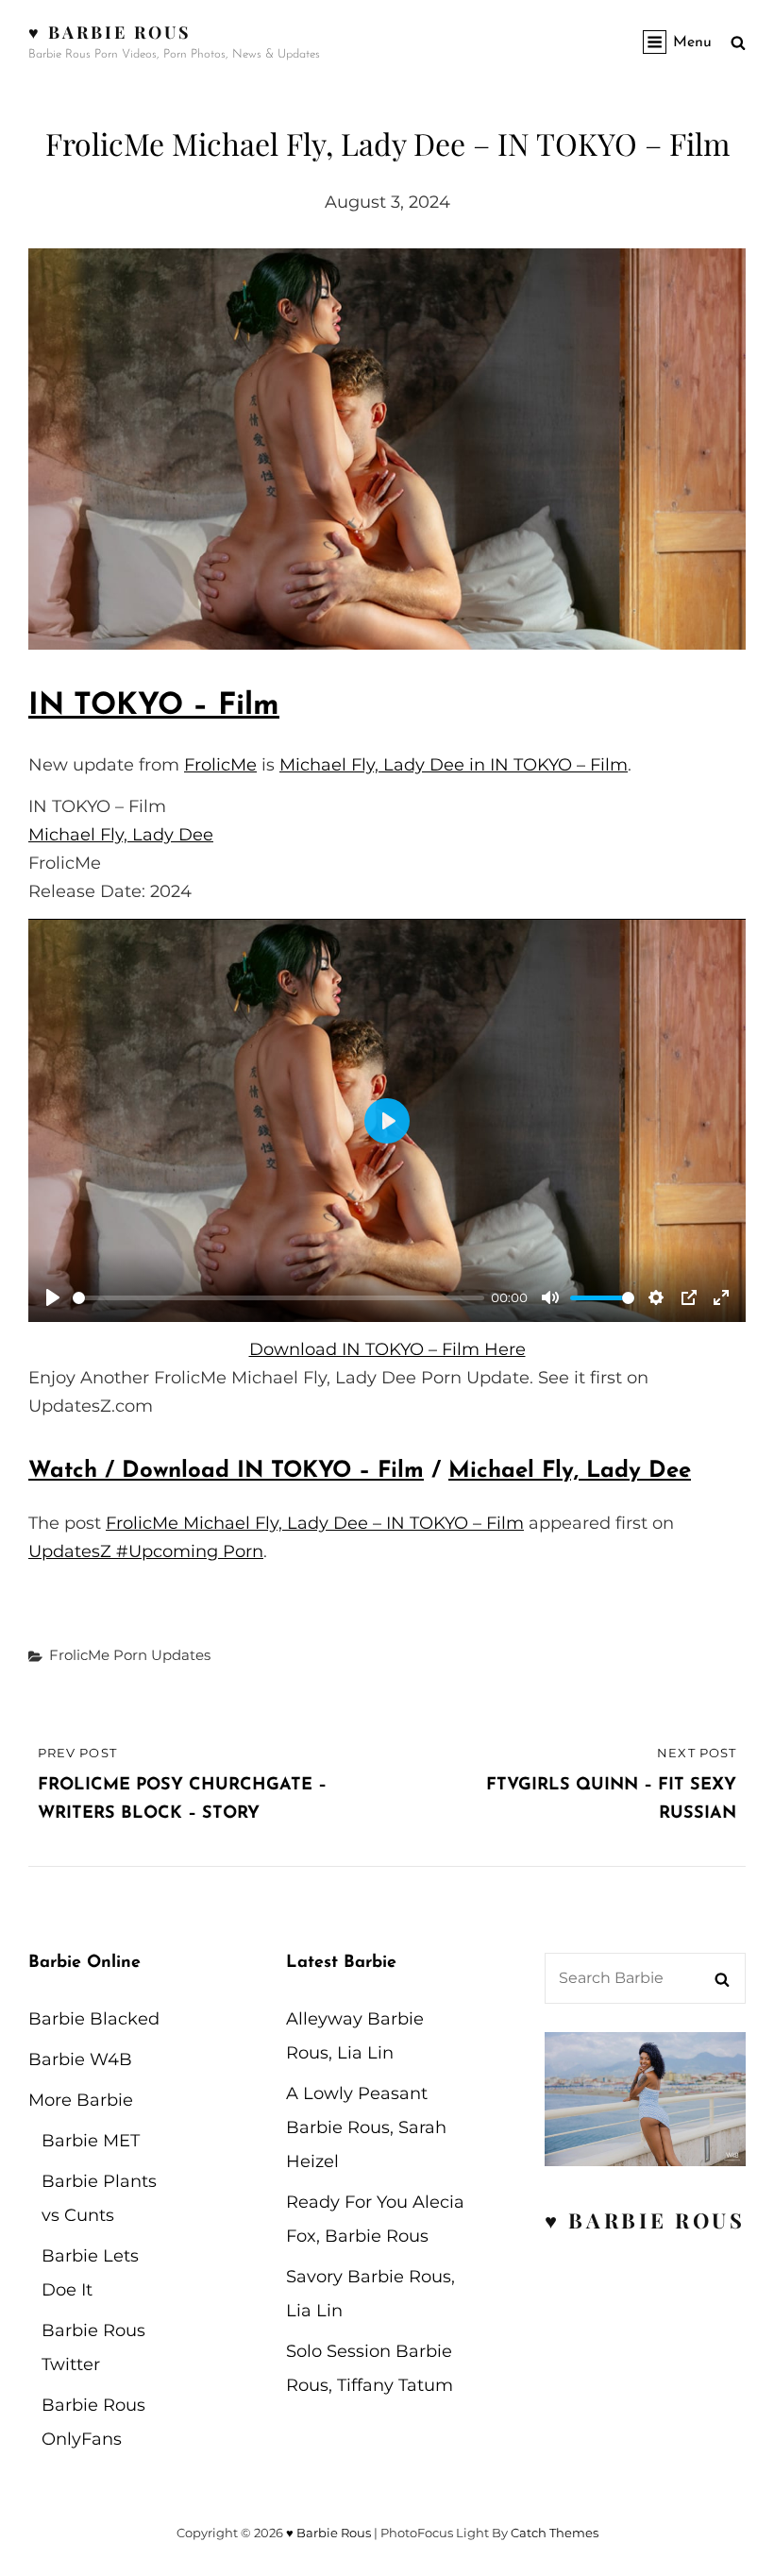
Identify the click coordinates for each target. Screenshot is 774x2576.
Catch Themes (555, 2533)
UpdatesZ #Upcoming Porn (146, 1551)
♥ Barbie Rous (110, 32)
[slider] (278, 1298)
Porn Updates (162, 1655)
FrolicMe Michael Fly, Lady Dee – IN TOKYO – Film (315, 1523)
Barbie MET (91, 2141)
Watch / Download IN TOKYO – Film (226, 1471)
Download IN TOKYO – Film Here (387, 1349)
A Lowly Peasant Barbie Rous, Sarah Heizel (366, 2127)
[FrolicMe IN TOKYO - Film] (387, 449)
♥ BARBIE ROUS (645, 2220)
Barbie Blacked (94, 2019)
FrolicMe (220, 765)
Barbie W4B (80, 2059)
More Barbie (81, 2100)
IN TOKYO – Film (154, 706)
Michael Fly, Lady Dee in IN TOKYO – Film (454, 765)
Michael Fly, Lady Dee (121, 835)
